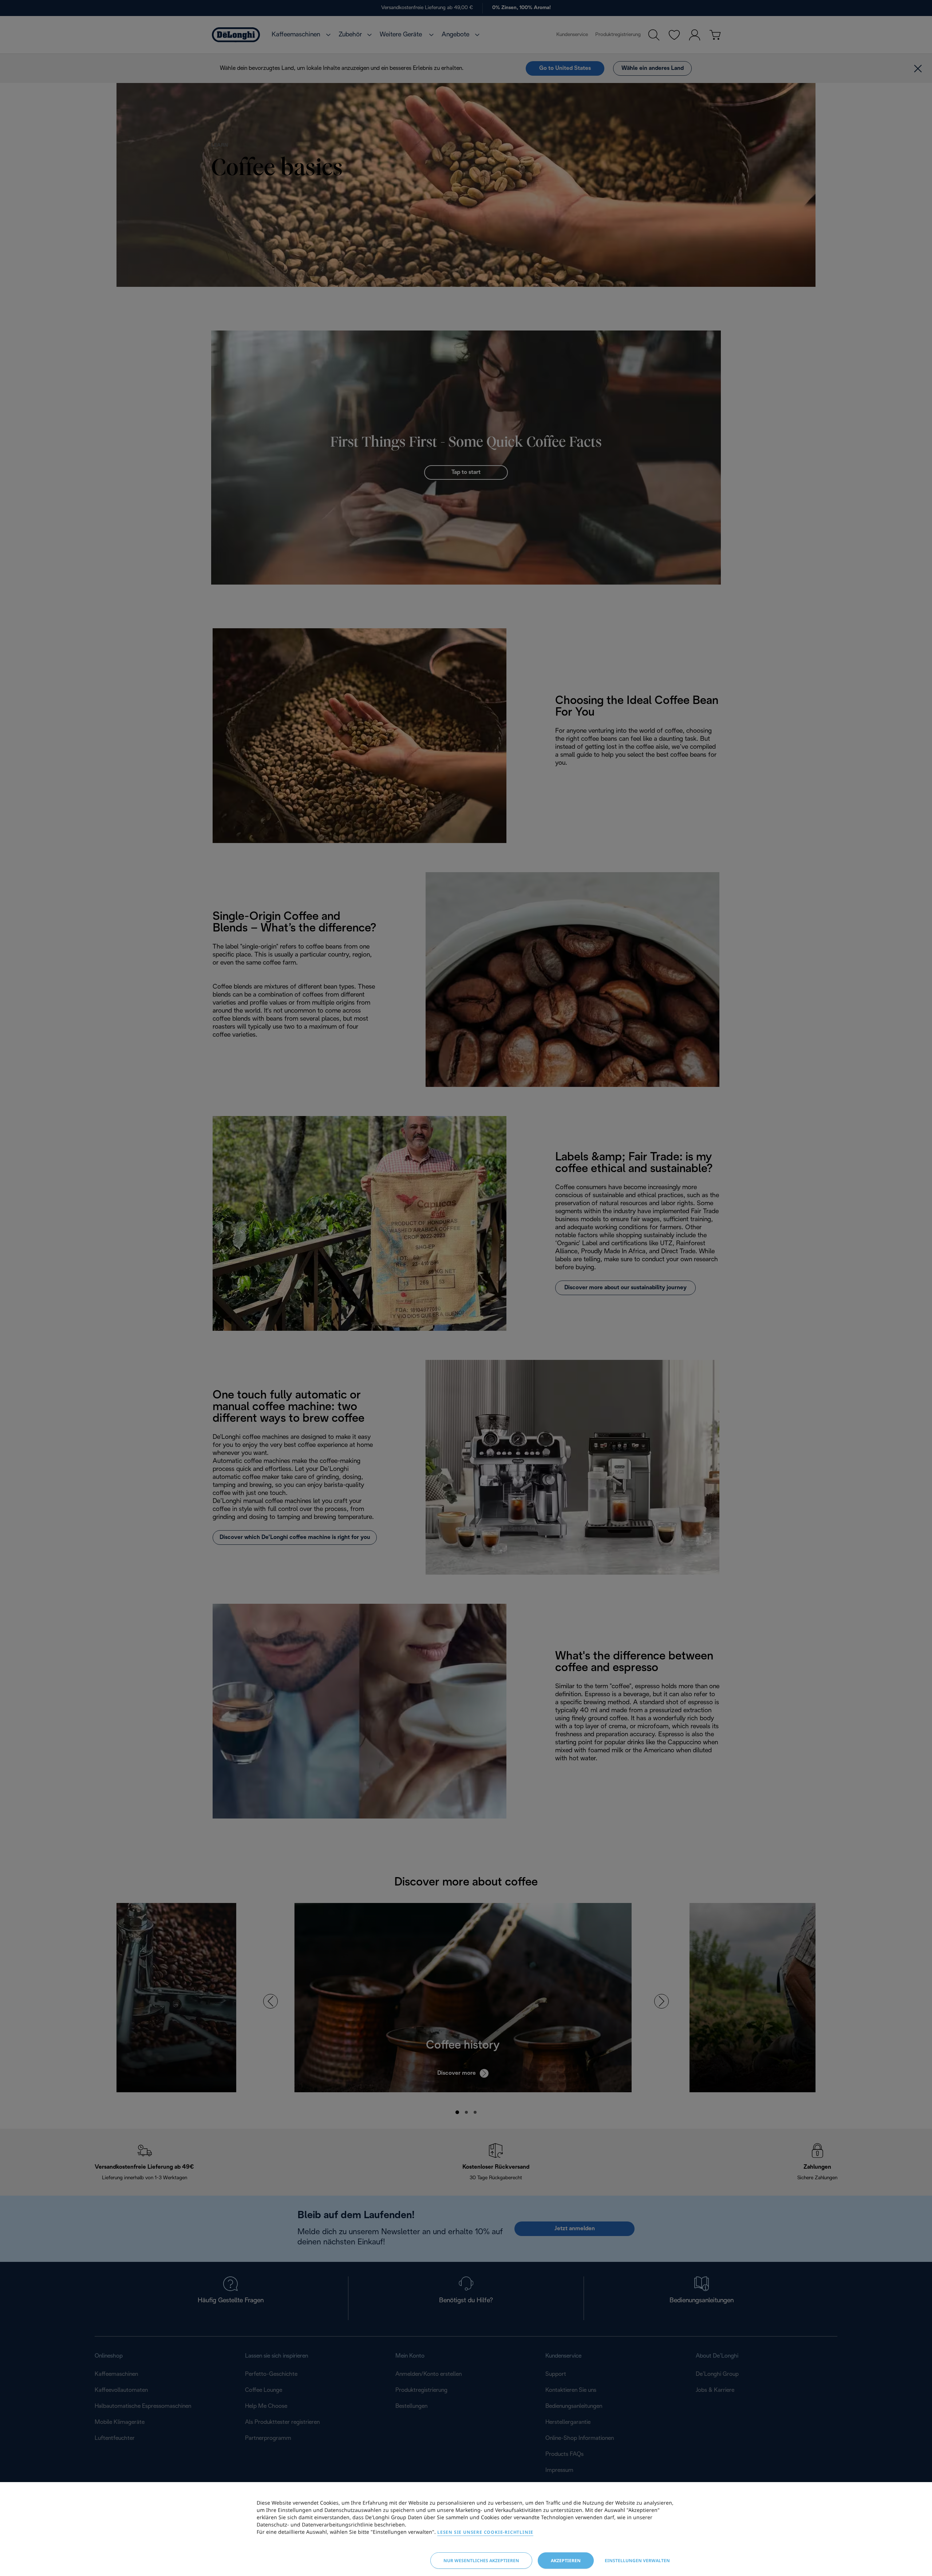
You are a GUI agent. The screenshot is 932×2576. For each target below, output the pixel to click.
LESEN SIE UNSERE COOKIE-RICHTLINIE (485, 2532)
